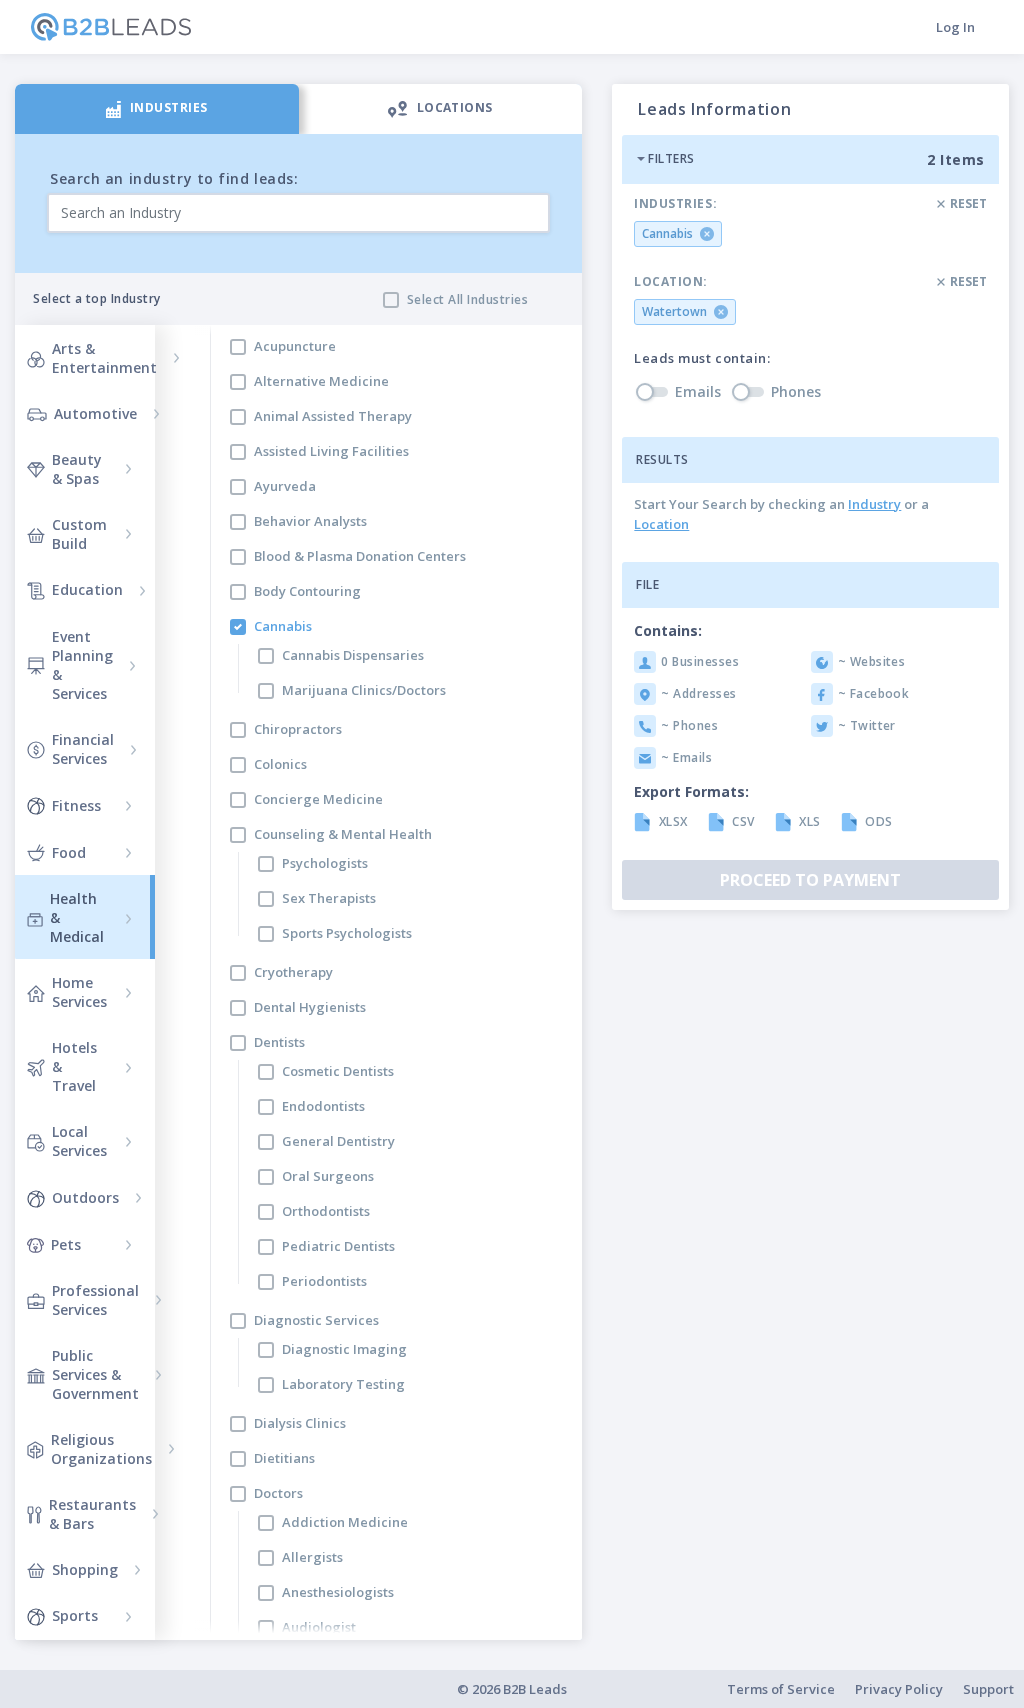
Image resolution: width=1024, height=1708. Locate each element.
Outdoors (85, 1197)
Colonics (280, 764)
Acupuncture (295, 346)
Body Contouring (307, 591)
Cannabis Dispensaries (353, 655)
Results (662, 459)
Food (69, 852)
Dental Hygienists (310, 1007)
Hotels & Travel (74, 1066)
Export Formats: (691, 791)
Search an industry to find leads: (174, 178)
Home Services (79, 992)
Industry (874, 504)
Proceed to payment (810, 880)
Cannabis (283, 626)
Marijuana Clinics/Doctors (364, 690)
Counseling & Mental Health (343, 834)
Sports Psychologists (347, 933)
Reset (968, 203)
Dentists (279, 1042)
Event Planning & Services (82, 665)
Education (87, 589)
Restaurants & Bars (92, 1514)
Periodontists (324, 1281)
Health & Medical (77, 917)
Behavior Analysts (310, 521)
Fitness (76, 805)
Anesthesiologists (338, 1592)
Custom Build (79, 534)
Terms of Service (781, 1689)
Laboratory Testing (343, 1384)
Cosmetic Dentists (338, 1071)
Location (661, 524)
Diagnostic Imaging (344, 1349)
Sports (75, 1615)
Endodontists (323, 1106)
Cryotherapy (293, 972)
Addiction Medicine (345, 1522)
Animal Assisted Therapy (333, 416)
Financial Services (83, 749)
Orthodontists (326, 1211)
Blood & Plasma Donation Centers (360, 556)
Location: (671, 282)
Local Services (79, 1141)
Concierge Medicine (318, 799)
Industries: (675, 204)
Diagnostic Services (316, 1320)
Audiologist (319, 1627)
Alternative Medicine (321, 381)
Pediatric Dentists (338, 1246)
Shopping (85, 1569)
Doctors (278, 1493)
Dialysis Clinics (300, 1423)
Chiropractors (298, 729)
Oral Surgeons (328, 1176)
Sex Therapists (329, 898)
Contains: (668, 630)
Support (988, 1689)
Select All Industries (467, 299)
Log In (955, 27)
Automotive (95, 413)
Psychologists (325, 863)
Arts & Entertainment (104, 358)
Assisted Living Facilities (331, 451)
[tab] (157, 109)
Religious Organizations (101, 1449)
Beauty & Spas (77, 469)
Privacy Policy (899, 1689)
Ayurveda (285, 486)
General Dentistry (338, 1141)
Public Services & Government (95, 1374)
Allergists (312, 1557)
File (647, 584)
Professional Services (95, 1300)
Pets (66, 1244)
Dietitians (284, 1458)
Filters (671, 158)
